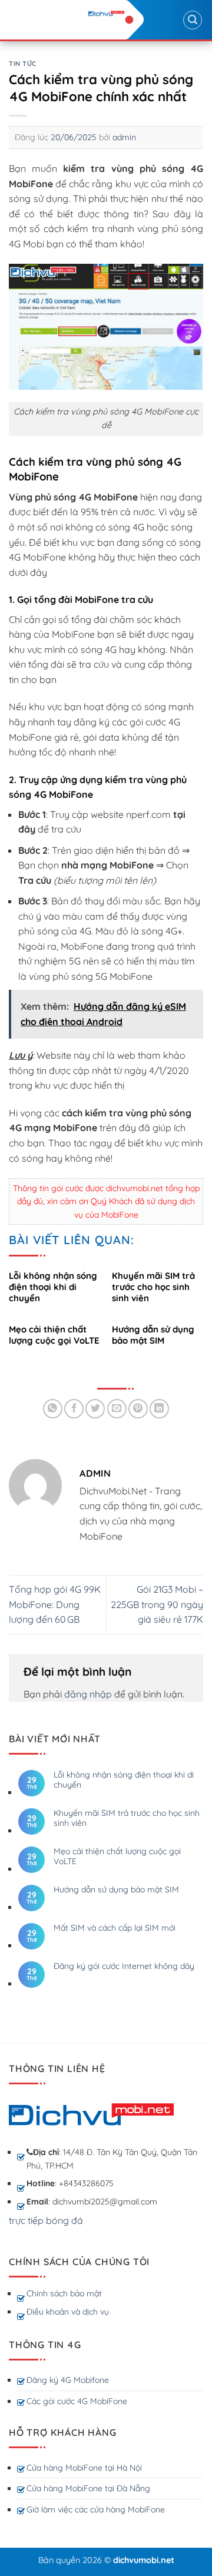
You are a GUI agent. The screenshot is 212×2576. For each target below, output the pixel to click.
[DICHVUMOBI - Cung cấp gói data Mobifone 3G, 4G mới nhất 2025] (106, 13)
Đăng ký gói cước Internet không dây (124, 1966)
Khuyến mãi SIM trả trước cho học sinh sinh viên (127, 1818)
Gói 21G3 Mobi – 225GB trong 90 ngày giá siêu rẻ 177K (157, 1604)
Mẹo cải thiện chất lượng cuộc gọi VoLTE (117, 1856)
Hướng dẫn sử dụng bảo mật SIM (116, 1890)
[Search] (193, 20)
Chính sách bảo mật (64, 2293)
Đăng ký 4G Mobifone (68, 2380)
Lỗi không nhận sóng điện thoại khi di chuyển (124, 1780)
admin (124, 137)
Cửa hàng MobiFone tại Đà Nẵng (88, 2488)
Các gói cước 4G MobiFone (77, 2401)
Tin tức (23, 64)
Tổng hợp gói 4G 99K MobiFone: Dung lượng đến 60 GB (55, 1604)
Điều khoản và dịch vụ (68, 2312)
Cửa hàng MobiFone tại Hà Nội (84, 2468)
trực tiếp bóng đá (46, 2220)
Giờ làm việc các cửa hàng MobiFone (96, 2509)
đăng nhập (88, 1694)
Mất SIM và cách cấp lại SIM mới (115, 1928)
